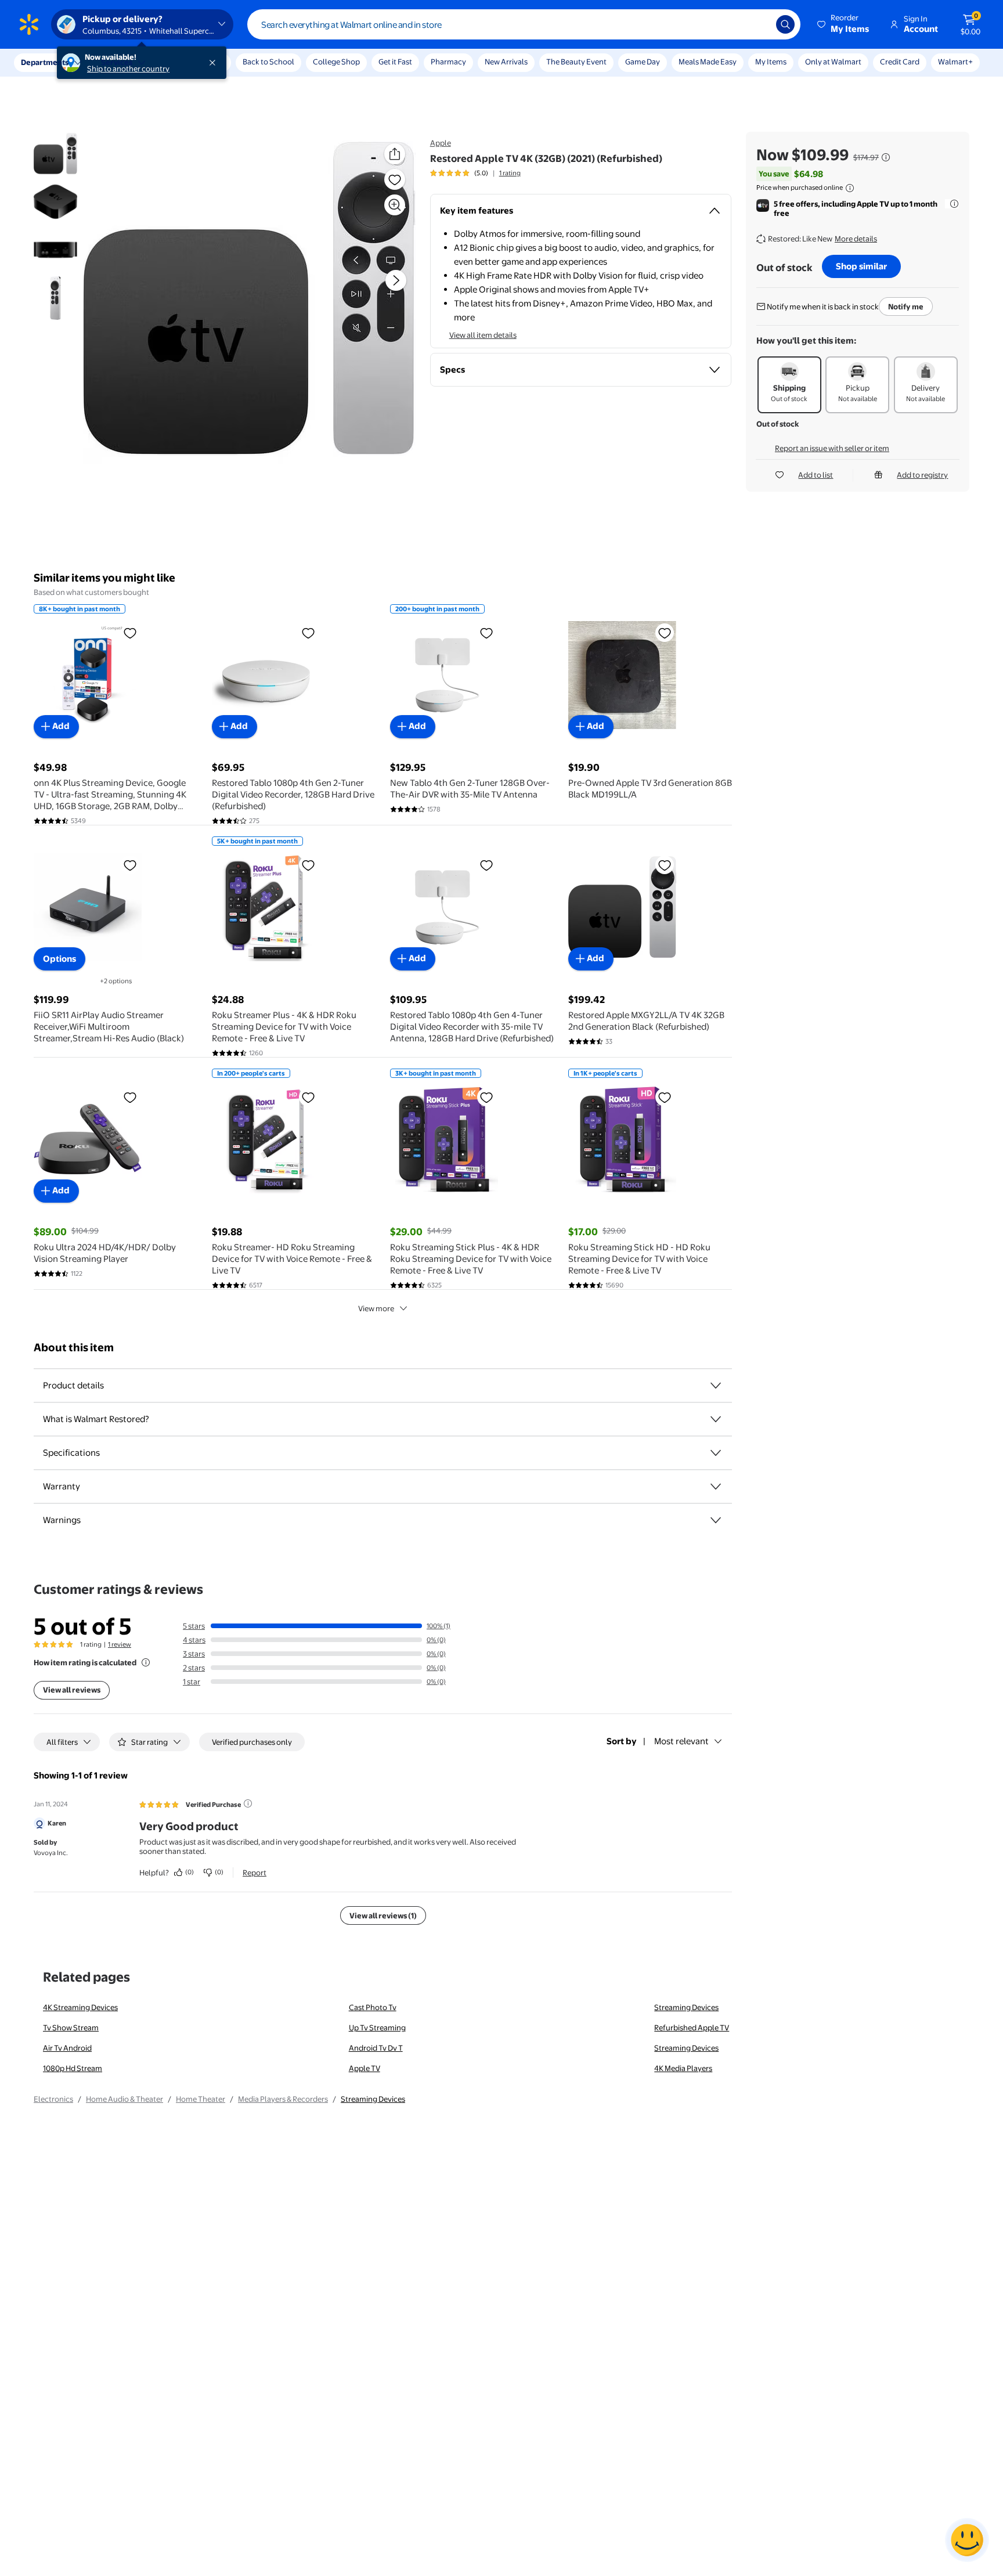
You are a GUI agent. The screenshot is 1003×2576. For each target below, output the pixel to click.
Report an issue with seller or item (832, 448)
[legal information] (850, 188)
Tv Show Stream (71, 2027)
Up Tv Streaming (377, 2027)
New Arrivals (506, 62)
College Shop (336, 62)
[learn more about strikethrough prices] (886, 157)
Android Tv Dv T (376, 2048)
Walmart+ (955, 62)
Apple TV (365, 2068)
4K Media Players (683, 2068)
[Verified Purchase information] (248, 1803)
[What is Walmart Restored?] (716, 1419)
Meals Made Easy (708, 62)
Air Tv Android (67, 2048)
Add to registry (922, 475)
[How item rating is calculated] (146, 1662)
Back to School (268, 62)
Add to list (816, 475)
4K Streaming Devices (80, 2007)
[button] (844, 24)
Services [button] (117, 62)
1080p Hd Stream (73, 2068)
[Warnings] (716, 1520)
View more (376, 1308)
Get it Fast (395, 62)
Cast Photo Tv (373, 2007)
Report (255, 1873)
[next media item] (396, 280)
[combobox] (524, 24)
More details (856, 239)
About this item (74, 1347)
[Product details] (716, 1386)
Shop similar (861, 266)
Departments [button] (45, 62)
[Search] (785, 24)
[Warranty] (716, 1487)
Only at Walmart (833, 62)
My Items (771, 62)
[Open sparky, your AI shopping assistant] (967, 2540)
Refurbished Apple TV (692, 2027)
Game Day (643, 62)
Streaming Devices (686, 2007)
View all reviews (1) (383, 1915)
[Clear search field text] (759, 24)
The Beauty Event (576, 62)
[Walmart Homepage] (29, 24)
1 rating (510, 173)
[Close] (215, 63)
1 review (120, 1644)
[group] (475, 173)
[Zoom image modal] (395, 205)
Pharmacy (448, 62)
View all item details (483, 335)
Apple (441, 143)
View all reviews (72, 1690)
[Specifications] (716, 1453)
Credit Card (900, 62)
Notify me (906, 306)
